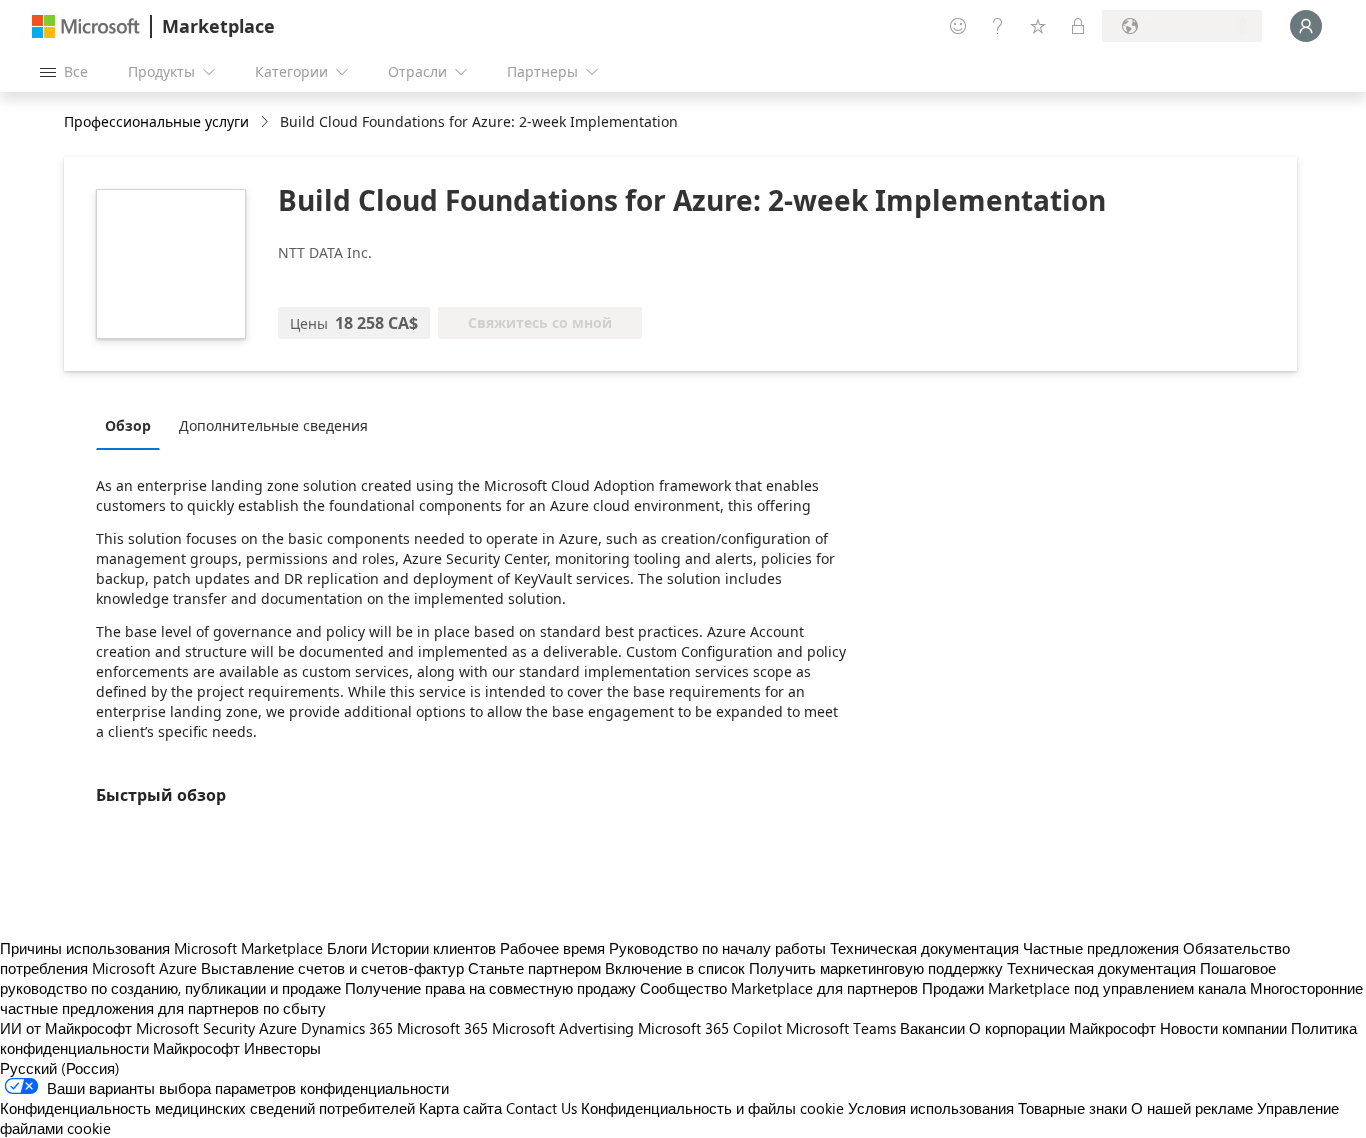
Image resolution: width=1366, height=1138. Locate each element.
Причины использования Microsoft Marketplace (161, 948)
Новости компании (1223, 1028)
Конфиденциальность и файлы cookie (712, 1108)
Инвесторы (282, 1048)
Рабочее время (552, 948)
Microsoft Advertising (563, 1028)
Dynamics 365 (347, 1028)
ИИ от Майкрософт (66, 1028)
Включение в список (675, 968)
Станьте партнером (534, 968)
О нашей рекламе (1192, 1108)
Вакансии (932, 1028)
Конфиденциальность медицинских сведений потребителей (207, 1108)
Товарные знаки (1072, 1108)
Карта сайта (460, 1108)
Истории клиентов (433, 948)
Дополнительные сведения (273, 425)
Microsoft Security (195, 1028)
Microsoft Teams (841, 1028)
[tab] (133, 425)
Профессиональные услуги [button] (156, 121)
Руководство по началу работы (717, 948)
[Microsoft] (86, 26)
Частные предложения (1101, 948)
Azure (278, 1028)
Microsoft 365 (442, 1028)
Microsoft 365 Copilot (710, 1028)
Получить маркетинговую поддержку (876, 968)
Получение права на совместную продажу (490, 988)
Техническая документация (924, 948)
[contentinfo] (266, 122)
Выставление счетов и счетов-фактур (332, 968)
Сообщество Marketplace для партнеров (779, 988)
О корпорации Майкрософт (1062, 1028)
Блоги (347, 948)
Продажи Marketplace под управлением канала (1084, 988)
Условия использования (931, 1108)
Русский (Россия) (60, 1068)
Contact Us (541, 1108)
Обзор (128, 425)
